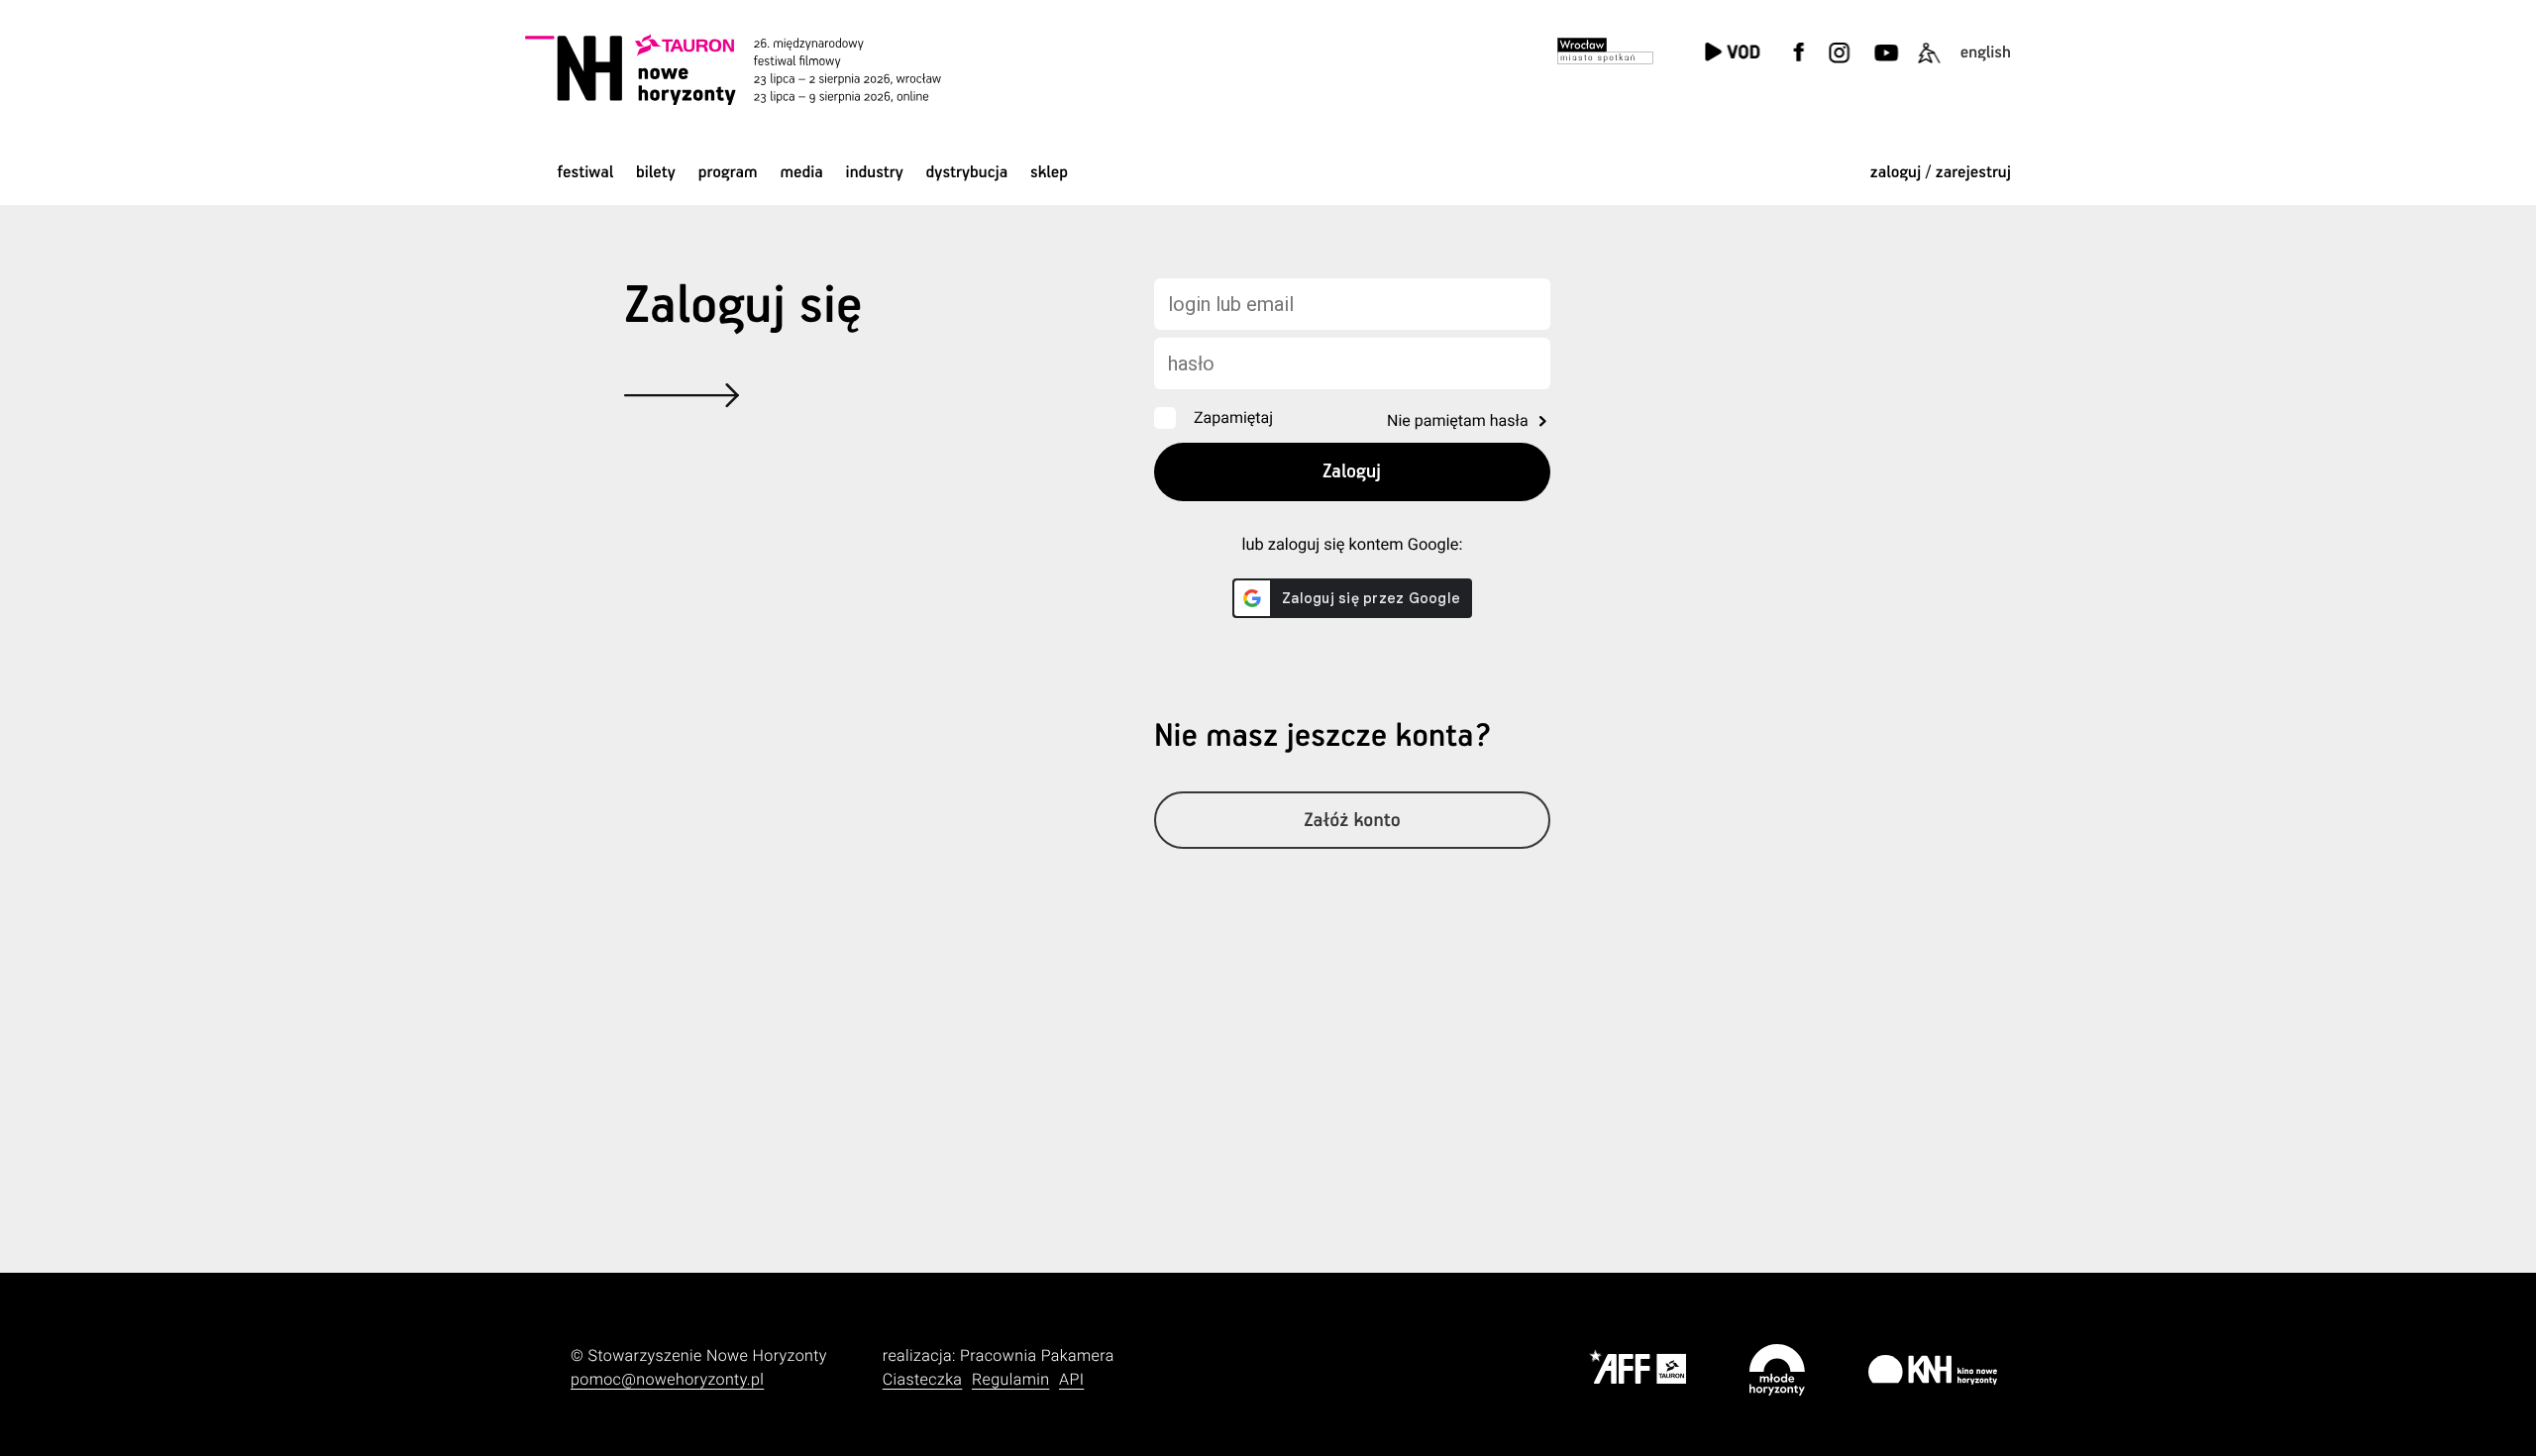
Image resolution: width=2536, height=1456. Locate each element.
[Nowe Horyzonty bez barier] (1929, 65)
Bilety (656, 173)
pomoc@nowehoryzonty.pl (667, 1379)
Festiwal (585, 173)
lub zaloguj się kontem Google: (1352, 545)
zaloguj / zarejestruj (1941, 173)
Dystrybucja (967, 173)
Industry (875, 173)
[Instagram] (1839, 65)
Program (728, 173)
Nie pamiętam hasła (1458, 420)
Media (801, 173)
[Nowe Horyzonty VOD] (1732, 54)
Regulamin (1010, 1379)
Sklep (1049, 173)
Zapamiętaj (1233, 417)
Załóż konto (1352, 821)
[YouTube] (1884, 65)
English (1986, 53)
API (1071, 1379)
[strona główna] (760, 69)
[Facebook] (1799, 65)
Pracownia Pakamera (1037, 1355)
